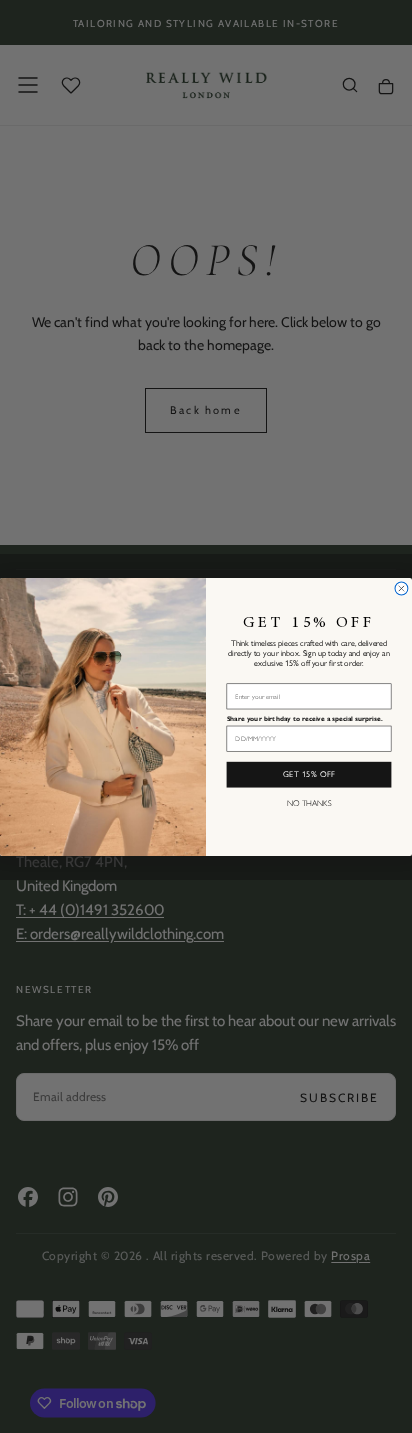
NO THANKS (309, 802)
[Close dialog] (401, 588)
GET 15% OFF (309, 774)
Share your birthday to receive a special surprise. (305, 718)
